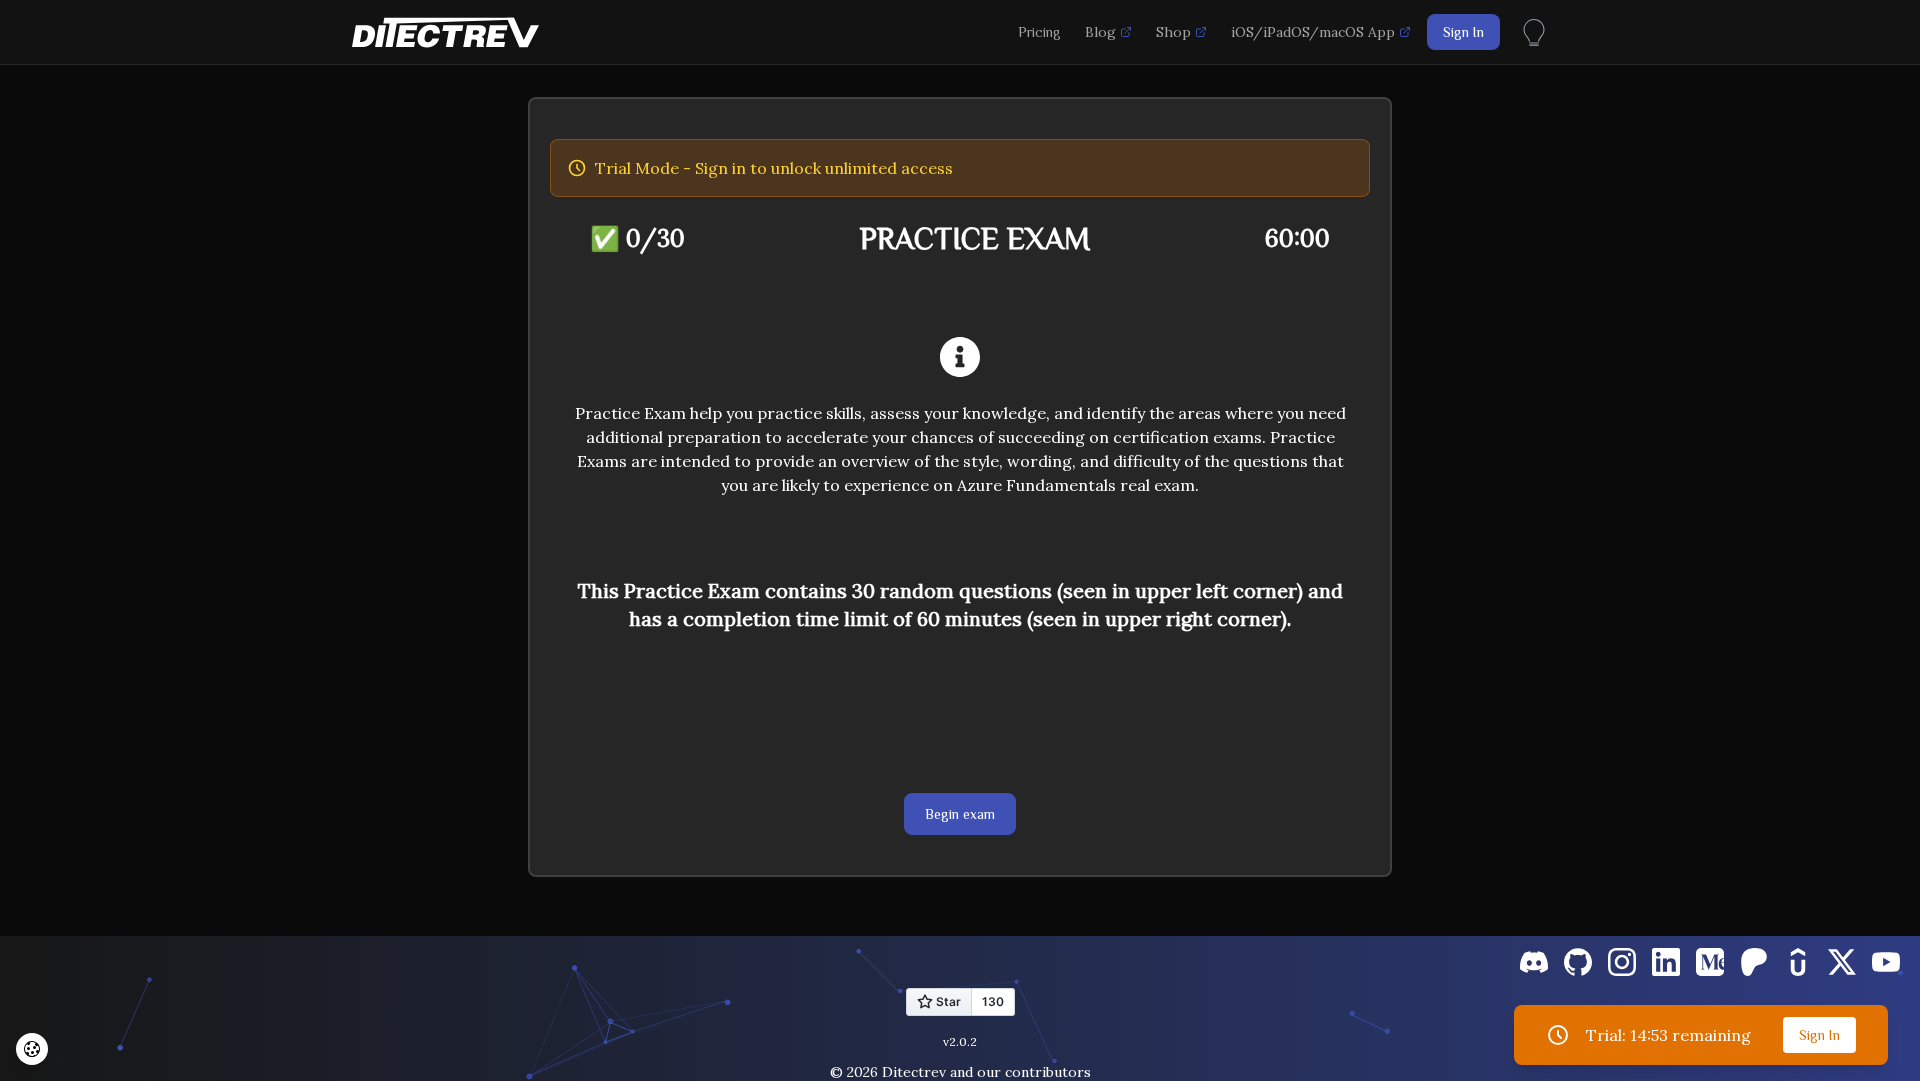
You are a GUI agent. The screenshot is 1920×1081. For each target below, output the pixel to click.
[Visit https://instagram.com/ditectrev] (1622, 962)
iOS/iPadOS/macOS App (1313, 32)
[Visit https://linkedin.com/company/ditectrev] (1666, 962)
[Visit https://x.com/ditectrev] (1842, 962)
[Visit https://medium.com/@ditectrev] (1710, 962)
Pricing (1039, 32)
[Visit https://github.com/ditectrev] (1578, 962)
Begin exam (960, 814)
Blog (1100, 32)
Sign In (1463, 32)
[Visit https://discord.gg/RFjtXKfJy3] (1534, 962)
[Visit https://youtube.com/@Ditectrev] (1886, 962)
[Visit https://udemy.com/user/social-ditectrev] (1798, 962)
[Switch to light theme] (1534, 29)
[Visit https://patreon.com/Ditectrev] (1754, 962)
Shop (1173, 32)
